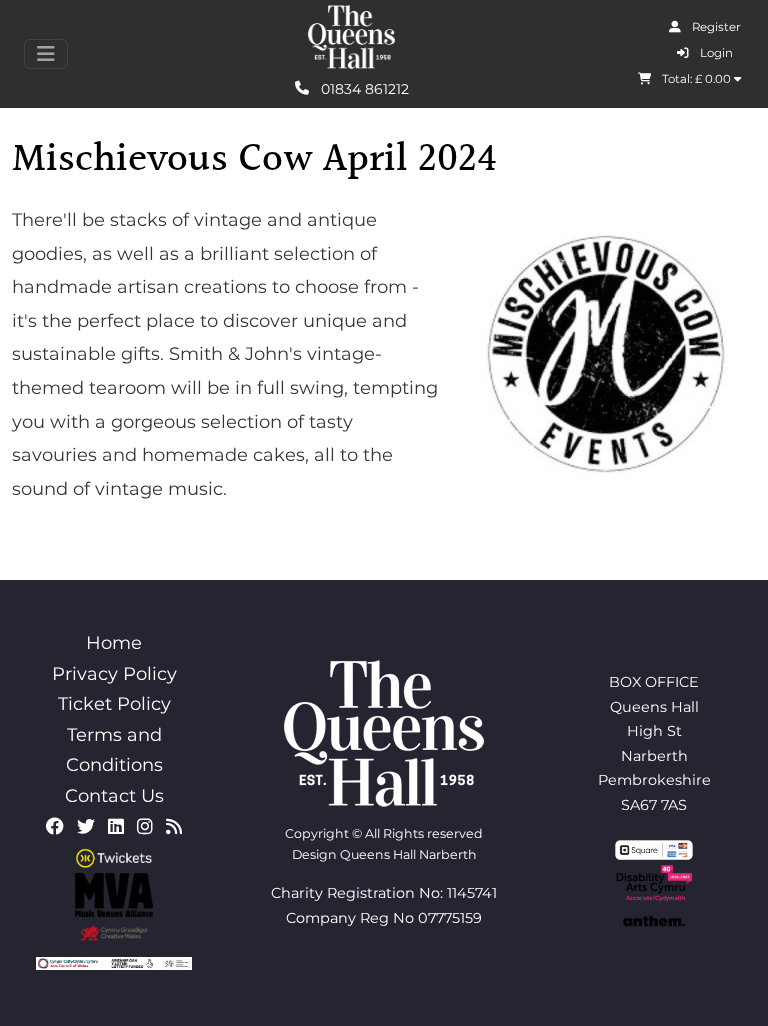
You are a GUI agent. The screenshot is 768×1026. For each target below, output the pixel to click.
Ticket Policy (114, 704)
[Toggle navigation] (46, 54)
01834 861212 (363, 88)
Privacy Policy (114, 674)
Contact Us (114, 796)
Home (114, 643)
